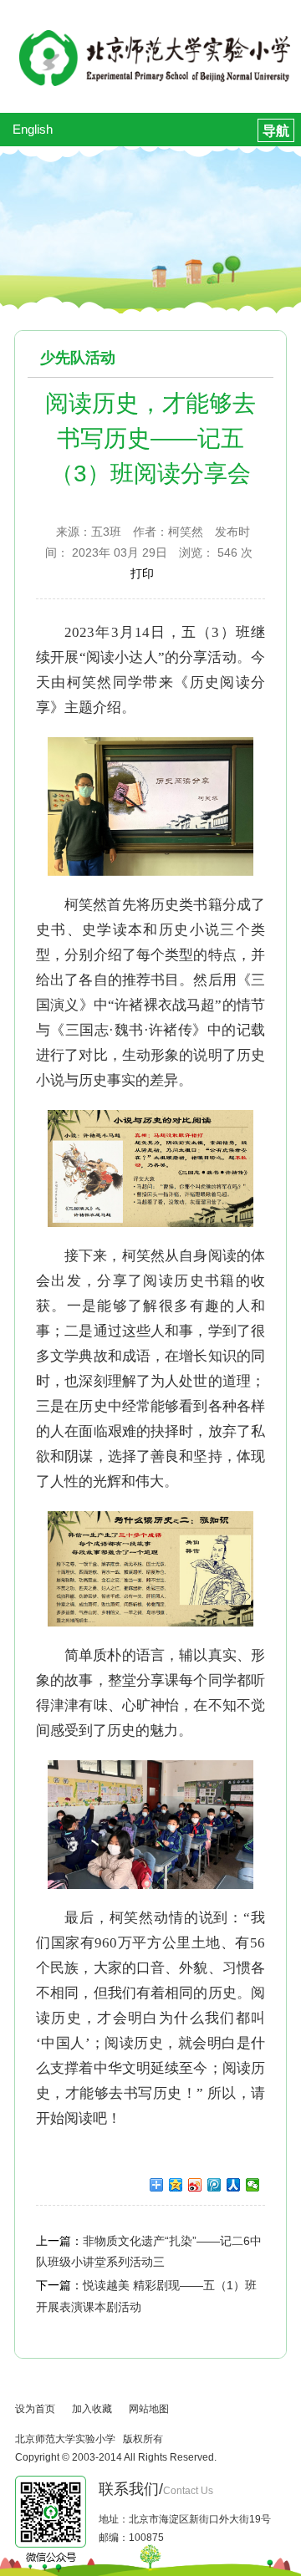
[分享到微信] (253, 2185)
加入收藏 (92, 2409)
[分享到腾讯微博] (214, 2185)
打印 (142, 573)
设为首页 (35, 2409)
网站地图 (149, 2409)
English (33, 129)
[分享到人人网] (234, 2185)
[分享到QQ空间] (176, 2185)
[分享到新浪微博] (195, 2185)
